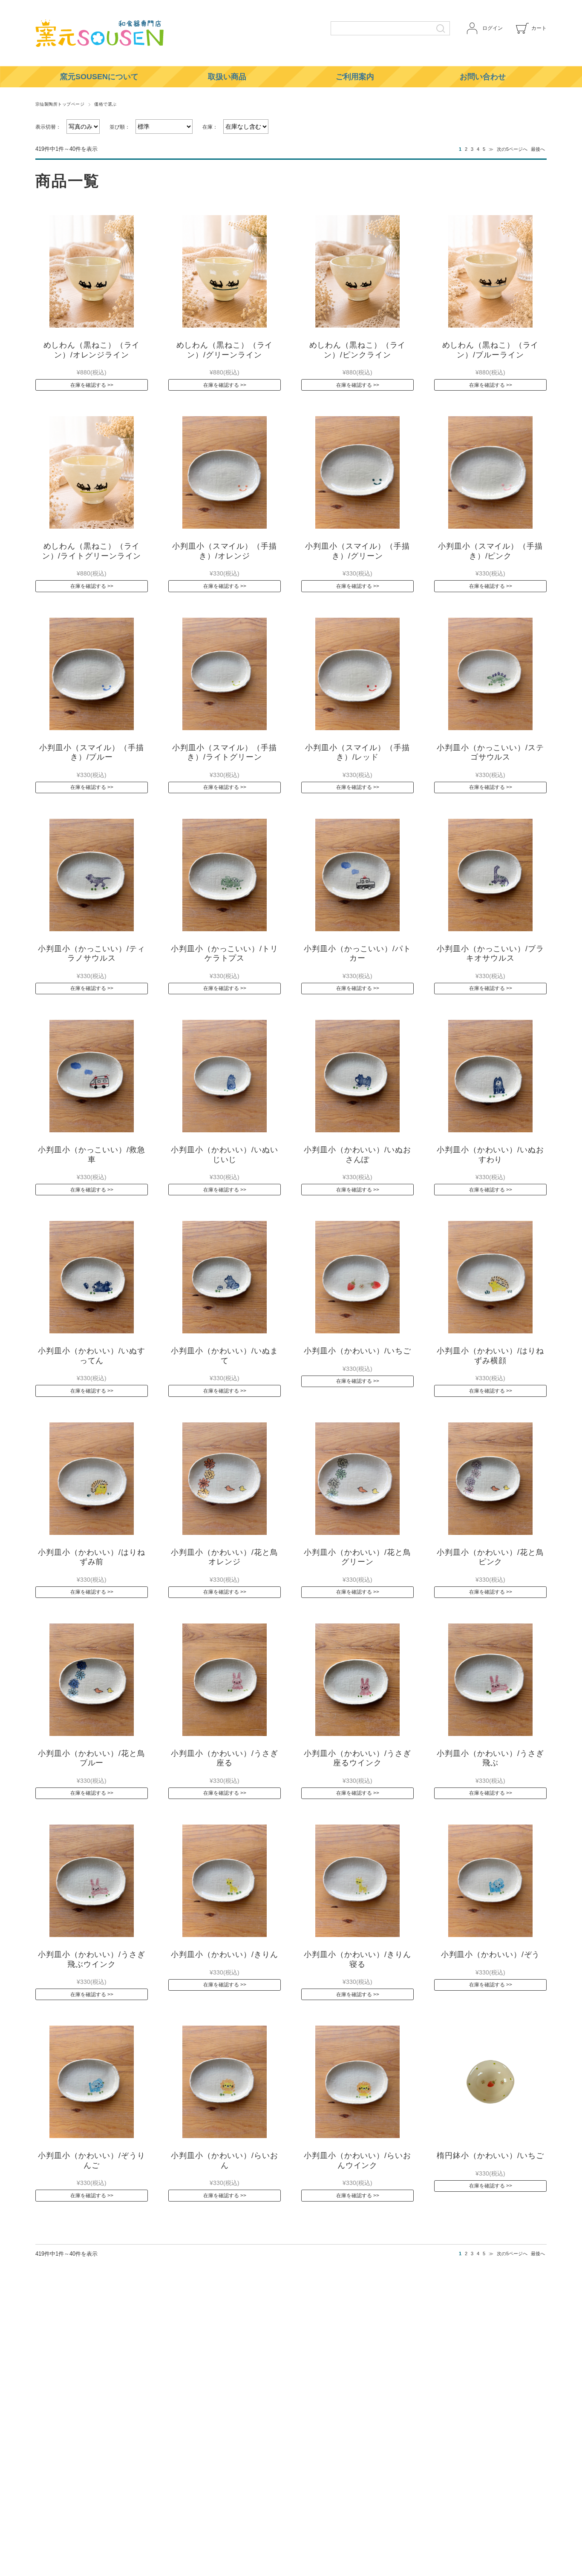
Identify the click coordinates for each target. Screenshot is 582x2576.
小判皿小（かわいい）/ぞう (491, 1954)
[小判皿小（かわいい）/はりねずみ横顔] (490, 1277)
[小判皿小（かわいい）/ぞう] (490, 1881)
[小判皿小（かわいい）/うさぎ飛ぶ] (490, 1680)
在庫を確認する (88, 385)
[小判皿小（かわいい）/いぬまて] (225, 1277)
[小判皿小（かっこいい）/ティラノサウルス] (92, 875)
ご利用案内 (355, 77)
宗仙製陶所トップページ (60, 104)
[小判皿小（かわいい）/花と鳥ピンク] (490, 1479)
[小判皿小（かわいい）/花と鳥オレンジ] (225, 1479)
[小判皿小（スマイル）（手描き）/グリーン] (357, 472)
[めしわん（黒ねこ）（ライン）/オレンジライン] (92, 271)
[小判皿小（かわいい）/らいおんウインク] (357, 2082)
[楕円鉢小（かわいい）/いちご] (490, 2082)
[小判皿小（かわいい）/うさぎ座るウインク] (357, 1680)
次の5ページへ (512, 149)
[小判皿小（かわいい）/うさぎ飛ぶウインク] (92, 1881)
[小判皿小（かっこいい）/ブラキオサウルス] (490, 875)
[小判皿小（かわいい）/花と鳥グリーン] (357, 1479)
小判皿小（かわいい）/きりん (225, 1954)
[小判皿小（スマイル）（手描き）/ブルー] (92, 674)
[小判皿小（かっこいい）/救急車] (92, 1076)
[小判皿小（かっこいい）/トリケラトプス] (225, 875)
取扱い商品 (227, 77)
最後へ (538, 149)
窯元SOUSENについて (99, 77)
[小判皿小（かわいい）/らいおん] (225, 2082)
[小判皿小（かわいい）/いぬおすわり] (490, 1076)
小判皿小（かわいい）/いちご (357, 1351)
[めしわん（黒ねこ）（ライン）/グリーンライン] (225, 271)
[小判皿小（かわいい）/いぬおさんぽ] (357, 1076)
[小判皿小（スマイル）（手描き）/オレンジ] (225, 472)
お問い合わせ (483, 77)
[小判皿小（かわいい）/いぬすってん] (92, 1277)
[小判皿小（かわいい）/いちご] (357, 1277)
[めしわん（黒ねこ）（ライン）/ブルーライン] (490, 271)
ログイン (493, 28)
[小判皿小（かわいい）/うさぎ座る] (225, 1680)
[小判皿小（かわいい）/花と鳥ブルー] (92, 1680)
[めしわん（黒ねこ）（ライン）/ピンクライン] (357, 271)
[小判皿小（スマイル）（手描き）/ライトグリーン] (225, 674)
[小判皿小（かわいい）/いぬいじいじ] (225, 1076)
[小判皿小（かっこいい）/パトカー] (357, 875)
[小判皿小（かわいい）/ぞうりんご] (92, 2082)
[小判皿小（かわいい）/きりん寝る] (357, 1881)
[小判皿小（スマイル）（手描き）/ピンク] (490, 472)
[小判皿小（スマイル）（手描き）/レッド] (357, 674)
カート (539, 28)
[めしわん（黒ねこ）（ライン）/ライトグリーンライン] (92, 472)
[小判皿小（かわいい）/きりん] (225, 1881)
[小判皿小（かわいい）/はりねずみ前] (92, 1479)
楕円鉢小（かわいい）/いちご (490, 2156)
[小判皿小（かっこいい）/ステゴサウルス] (490, 674)
